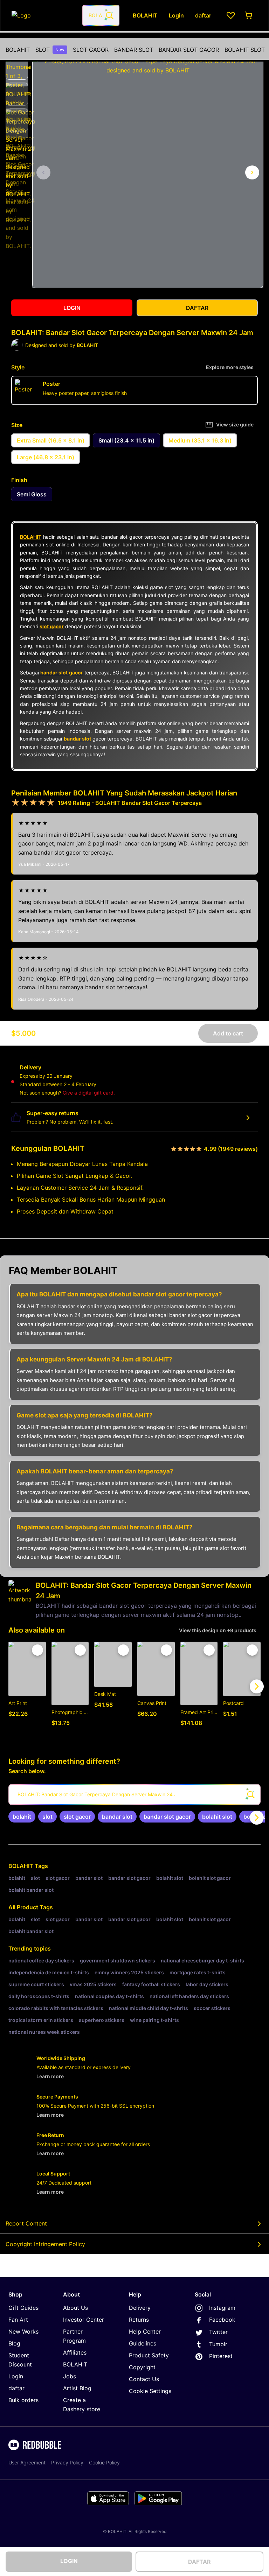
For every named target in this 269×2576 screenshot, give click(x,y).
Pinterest (221, 2356)
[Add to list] (37, 1650)
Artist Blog (77, 2388)
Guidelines (143, 2343)
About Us (75, 2308)
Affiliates (75, 2352)
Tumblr (218, 2344)
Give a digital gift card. (89, 1093)
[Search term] (109, 15)
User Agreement (27, 2462)
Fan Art (18, 2320)
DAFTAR (199, 2562)
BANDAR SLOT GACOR (189, 50)
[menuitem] (18, 50)
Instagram (222, 2308)
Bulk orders (23, 2400)
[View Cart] (249, 15)
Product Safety (149, 2355)
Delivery (140, 2308)
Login (16, 2376)
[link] (22, 1817)
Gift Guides (23, 2308)
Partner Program (74, 2336)
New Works (23, 2331)
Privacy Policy (67, 2462)
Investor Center (84, 2320)
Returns (139, 2320)
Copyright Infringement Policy (45, 2244)
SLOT (50, 50)
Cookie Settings (150, 2391)
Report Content (26, 2223)
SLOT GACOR (91, 50)
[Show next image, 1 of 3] (252, 172)
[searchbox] (134, 1795)
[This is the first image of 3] (43, 172)
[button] (17, 68)
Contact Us (144, 2379)
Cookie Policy (104, 2462)
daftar (16, 2388)
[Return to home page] (43, 15)
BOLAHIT (18, 50)
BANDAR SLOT (134, 50)
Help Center (145, 2331)
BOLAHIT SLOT (245, 50)
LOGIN (69, 2561)
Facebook (222, 2320)
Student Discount (20, 2360)
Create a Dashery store (82, 2405)
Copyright (142, 2367)
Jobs (70, 2376)
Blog (14, 2343)
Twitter (218, 2332)
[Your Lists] (231, 15)
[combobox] (101, 15)
